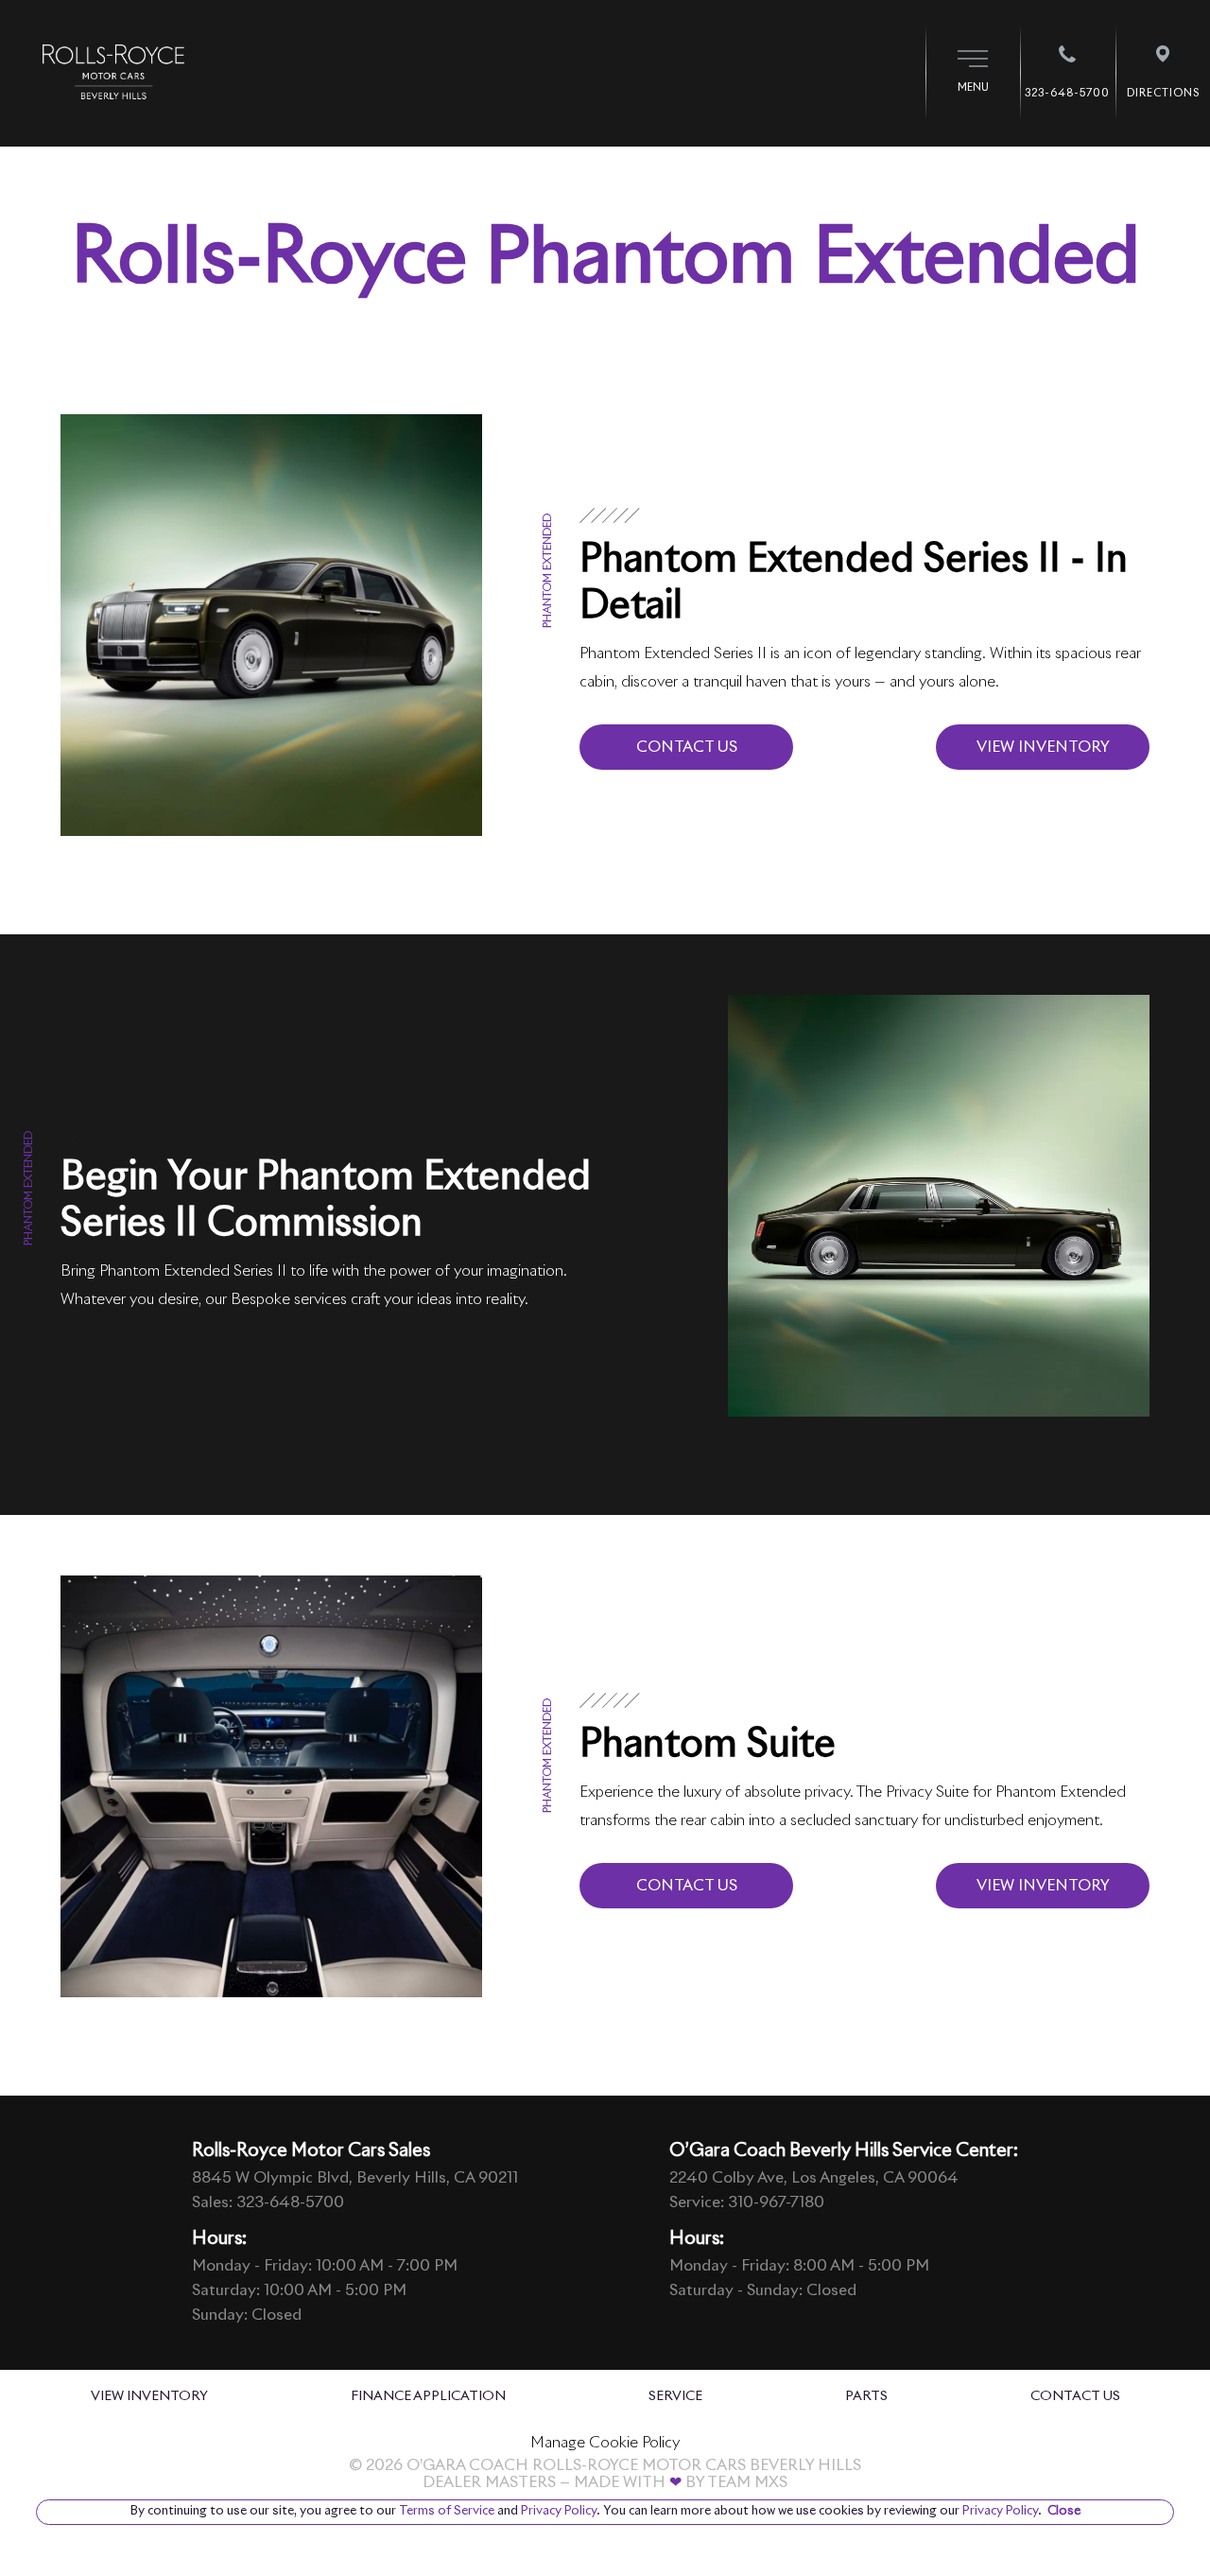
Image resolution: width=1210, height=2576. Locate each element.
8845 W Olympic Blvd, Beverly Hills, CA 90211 (355, 2178)
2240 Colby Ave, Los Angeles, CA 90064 (814, 2178)
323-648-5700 (290, 2202)
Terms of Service (447, 2511)
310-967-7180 (776, 2202)
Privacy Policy (557, 2511)
